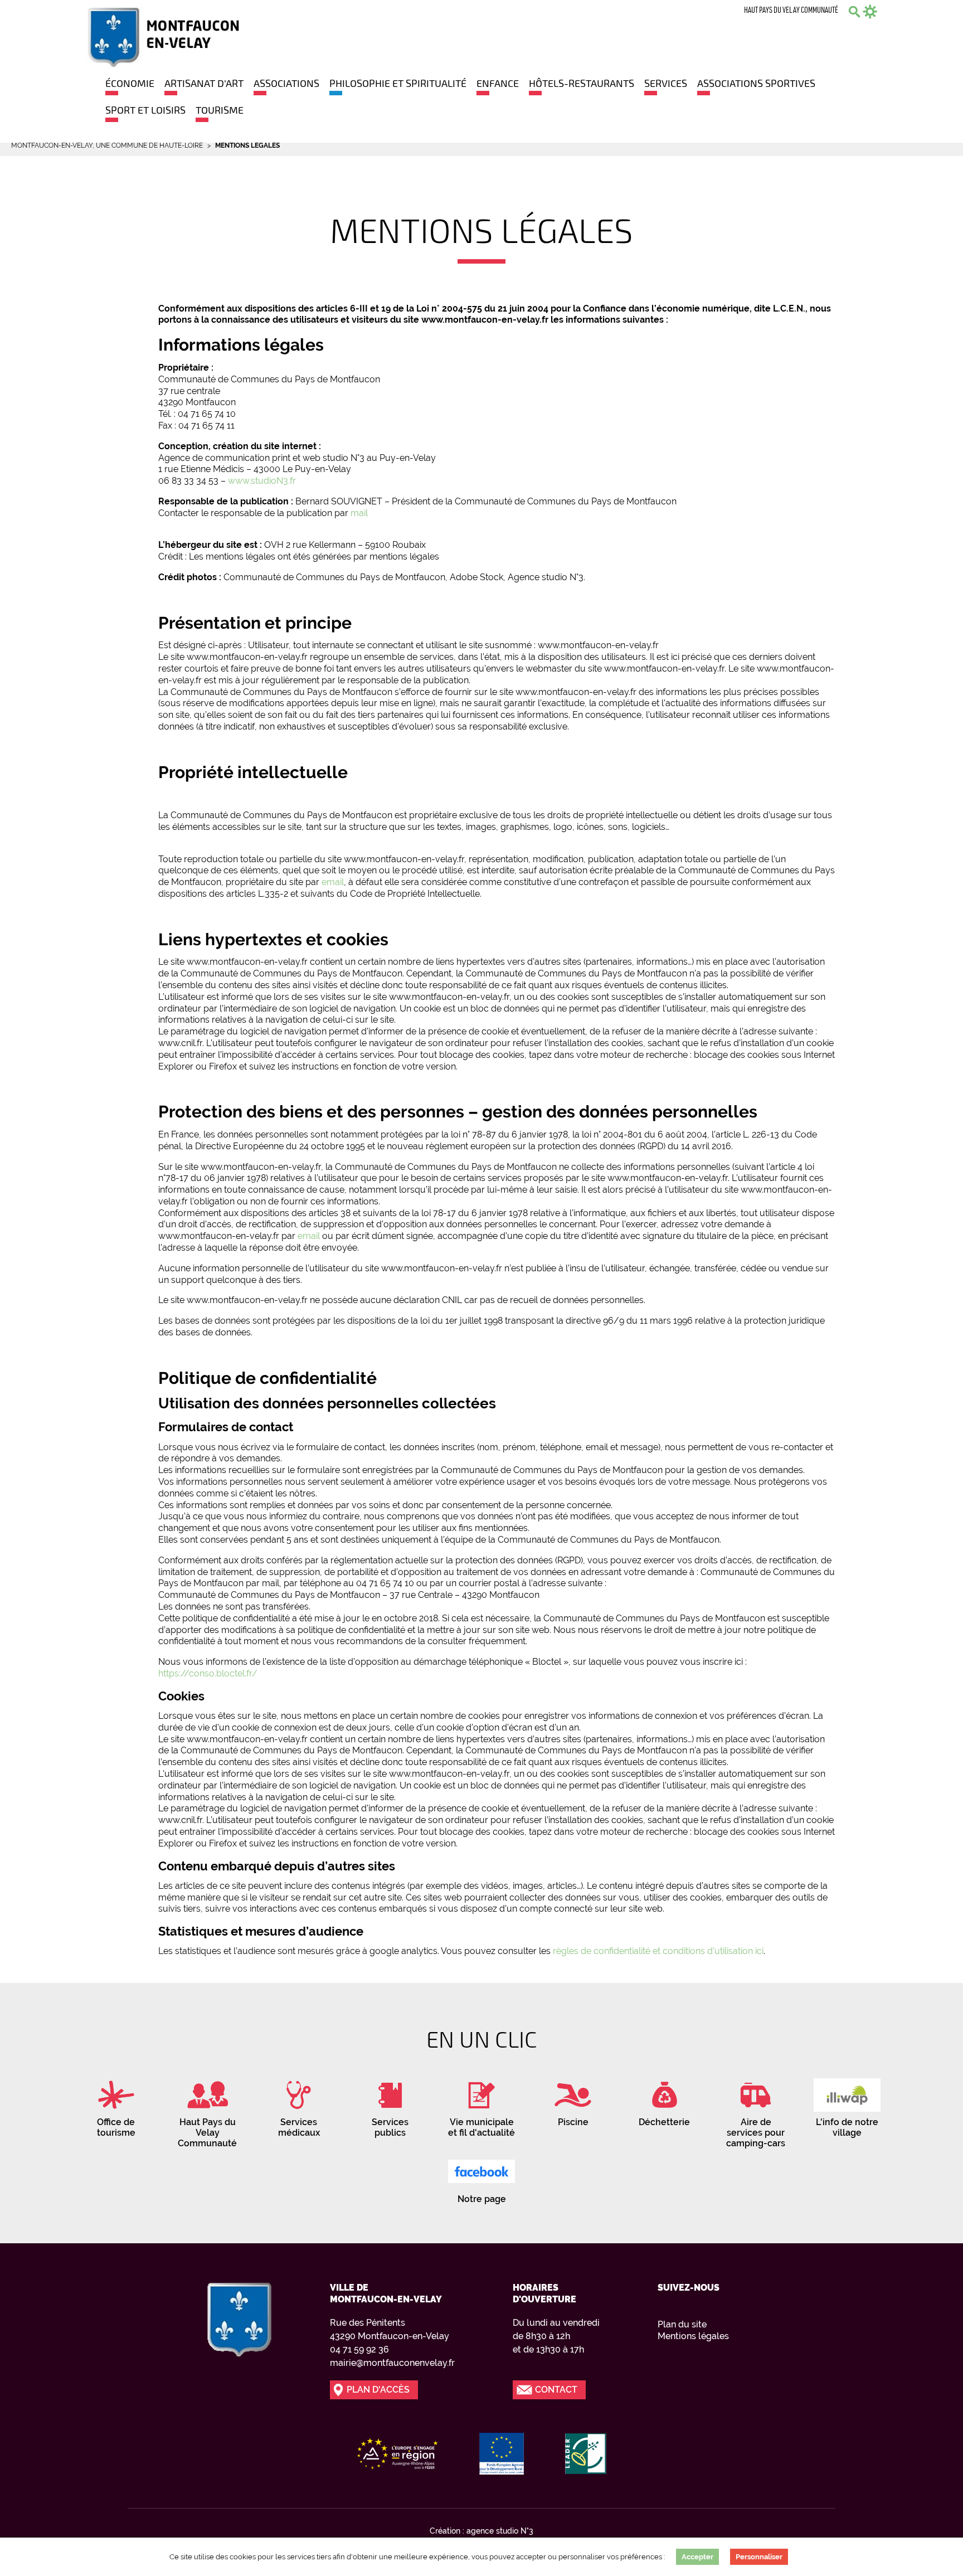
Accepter (697, 2557)
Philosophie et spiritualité (398, 83)
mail (359, 513)
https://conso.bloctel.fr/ (208, 1673)
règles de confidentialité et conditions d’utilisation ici (658, 1951)
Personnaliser (759, 2557)
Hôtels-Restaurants (582, 83)
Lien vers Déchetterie (664, 2100)
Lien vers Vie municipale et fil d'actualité (481, 2105)
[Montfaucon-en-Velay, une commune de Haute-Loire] (162, 37)
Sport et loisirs (145, 110)
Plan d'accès (378, 2390)
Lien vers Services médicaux (299, 2105)
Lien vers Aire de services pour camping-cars (756, 2111)
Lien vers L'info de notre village (847, 2105)
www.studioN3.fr (262, 481)
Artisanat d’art (204, 83)
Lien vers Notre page (481, 2177)
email (333, 882)
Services (666, 83)
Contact (556, 2390)
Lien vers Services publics (390, 2105)
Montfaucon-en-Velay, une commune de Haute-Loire (107, 145)
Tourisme (220, 110)
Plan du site (682, 2324)
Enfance (498, 83)
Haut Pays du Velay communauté (791, 11)
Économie (130, 83)
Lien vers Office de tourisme (116, 2105)
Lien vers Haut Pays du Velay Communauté (207, 2111)
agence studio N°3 (500, 2531)
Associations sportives (756, 83)
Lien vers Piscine (573, 2100)
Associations (286, 83)
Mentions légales (693, 2336)
